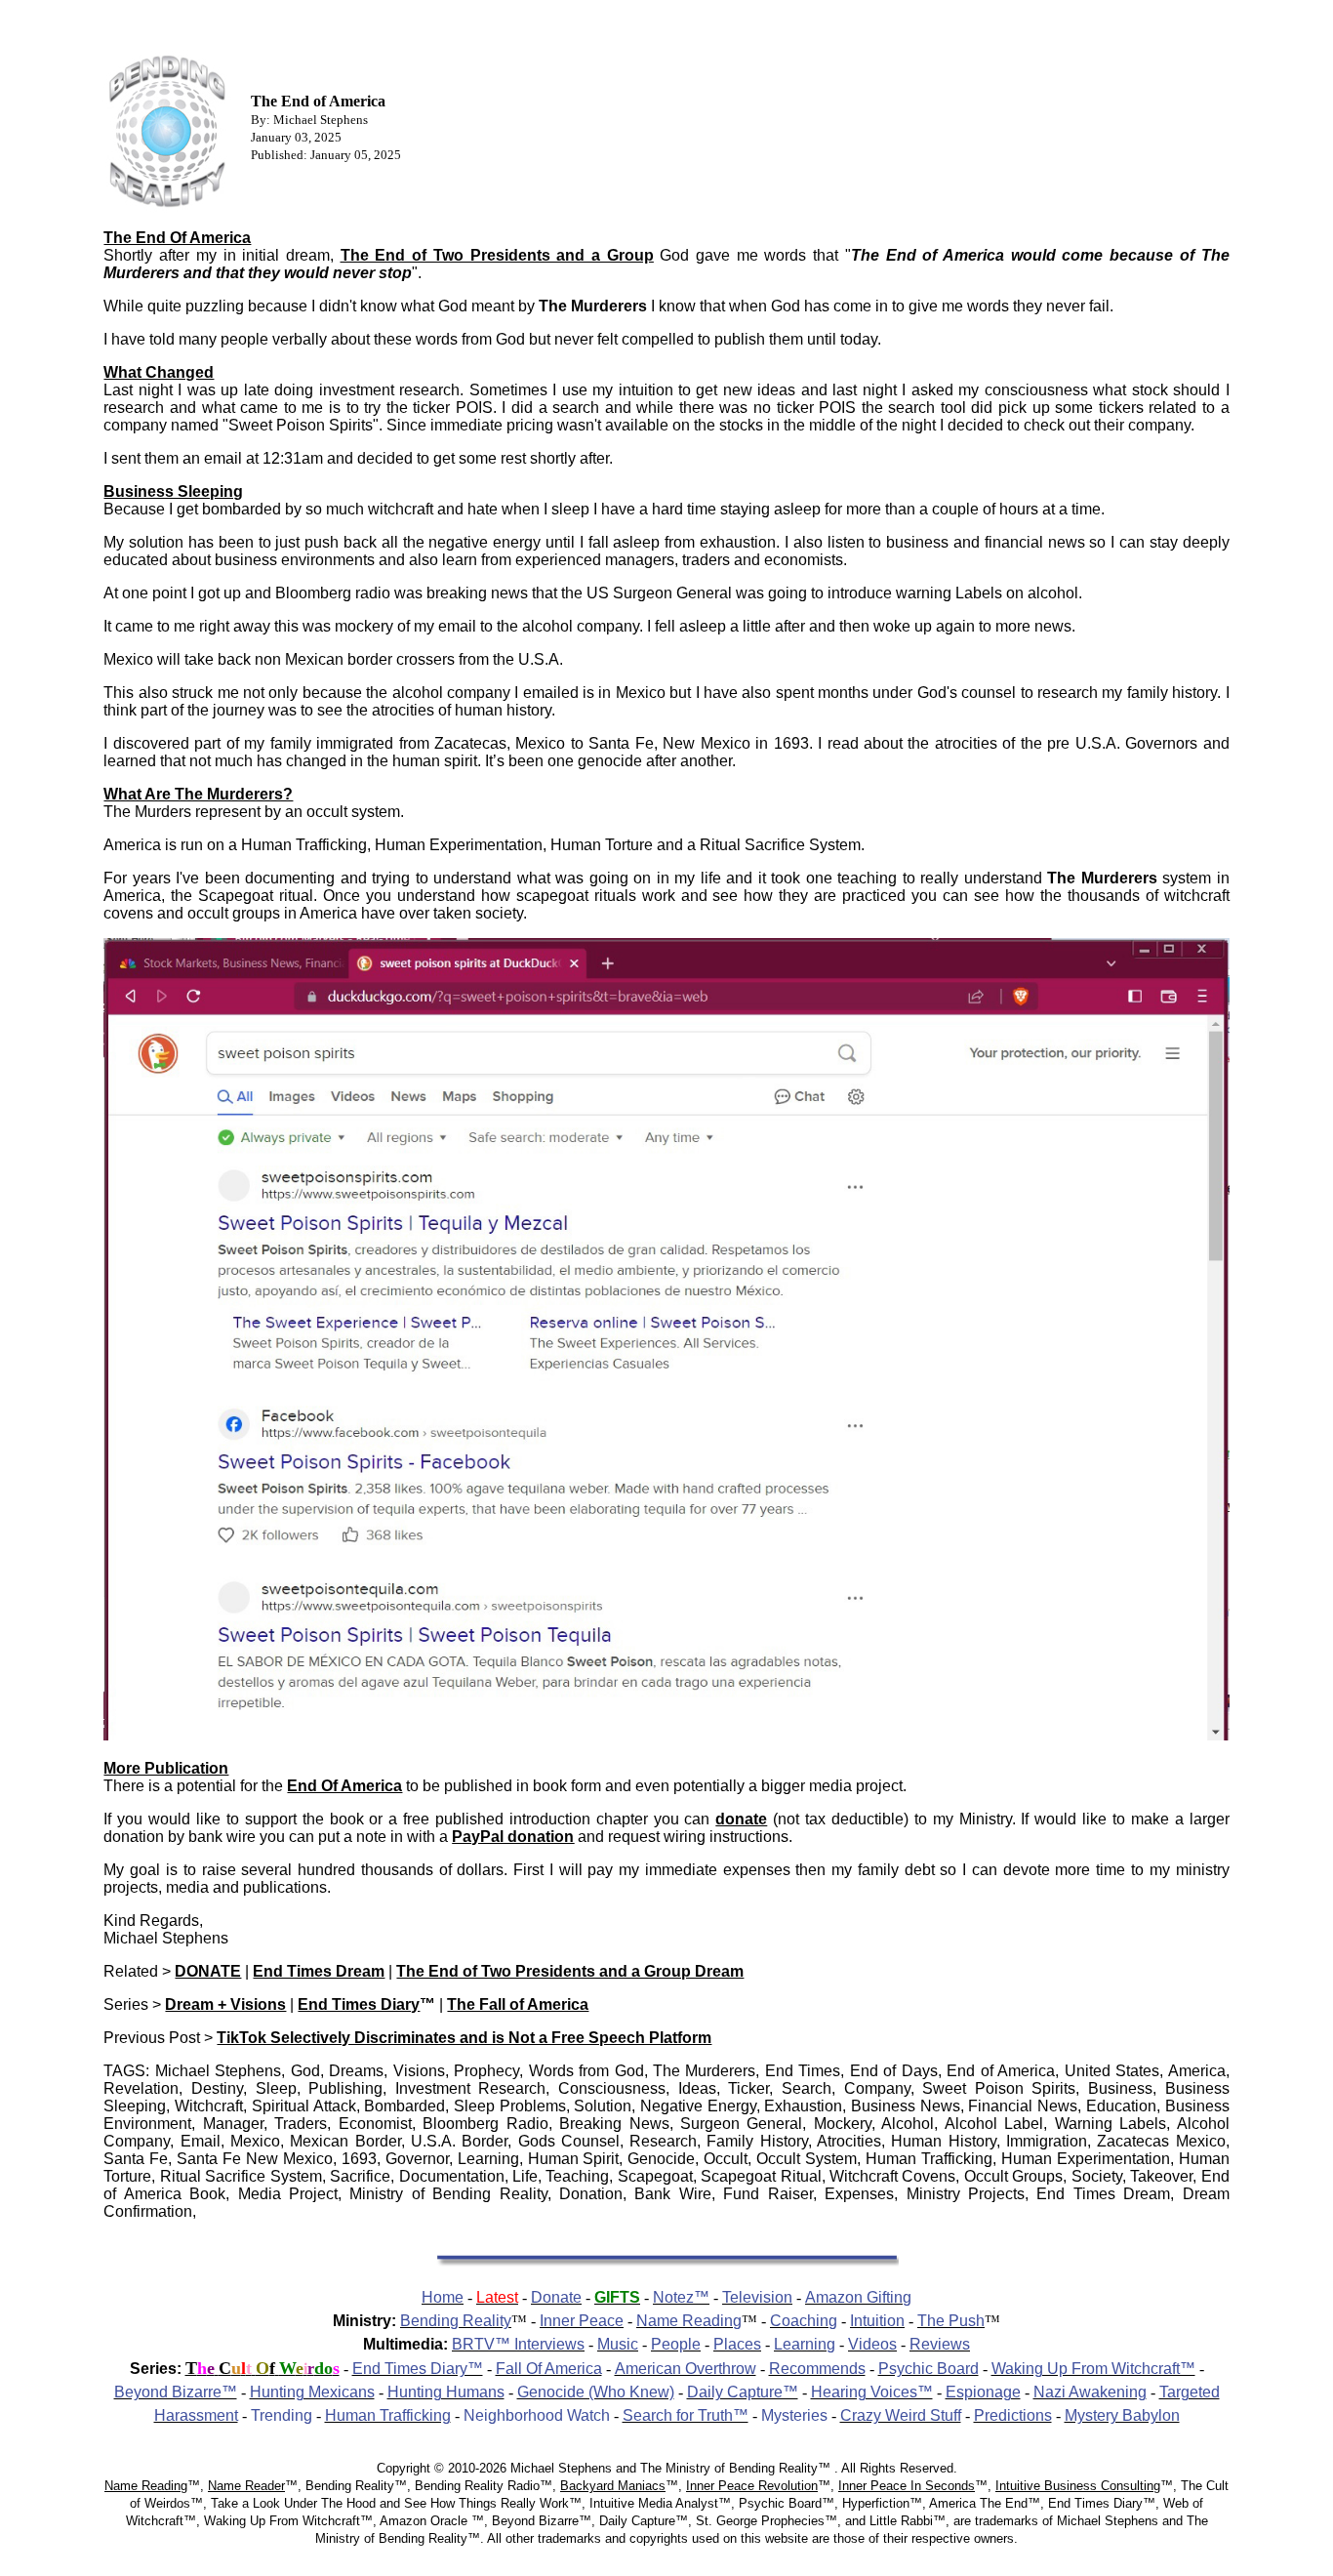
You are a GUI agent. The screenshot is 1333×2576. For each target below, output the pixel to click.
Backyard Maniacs (613, 2486)
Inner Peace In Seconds (907, 2486)
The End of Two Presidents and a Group (497, 255)
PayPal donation (513, 1837)
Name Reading (146, 2486)
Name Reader (246, 2486)
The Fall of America (518, 2004)
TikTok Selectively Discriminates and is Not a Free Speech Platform (464, 2038)
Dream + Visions (225, 2004)
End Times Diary (359, 2004)
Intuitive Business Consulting (1078, 2486)
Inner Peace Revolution (752, 2486)
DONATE (208, 1971)
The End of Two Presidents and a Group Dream (570, 1971)
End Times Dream (319, 1971)
